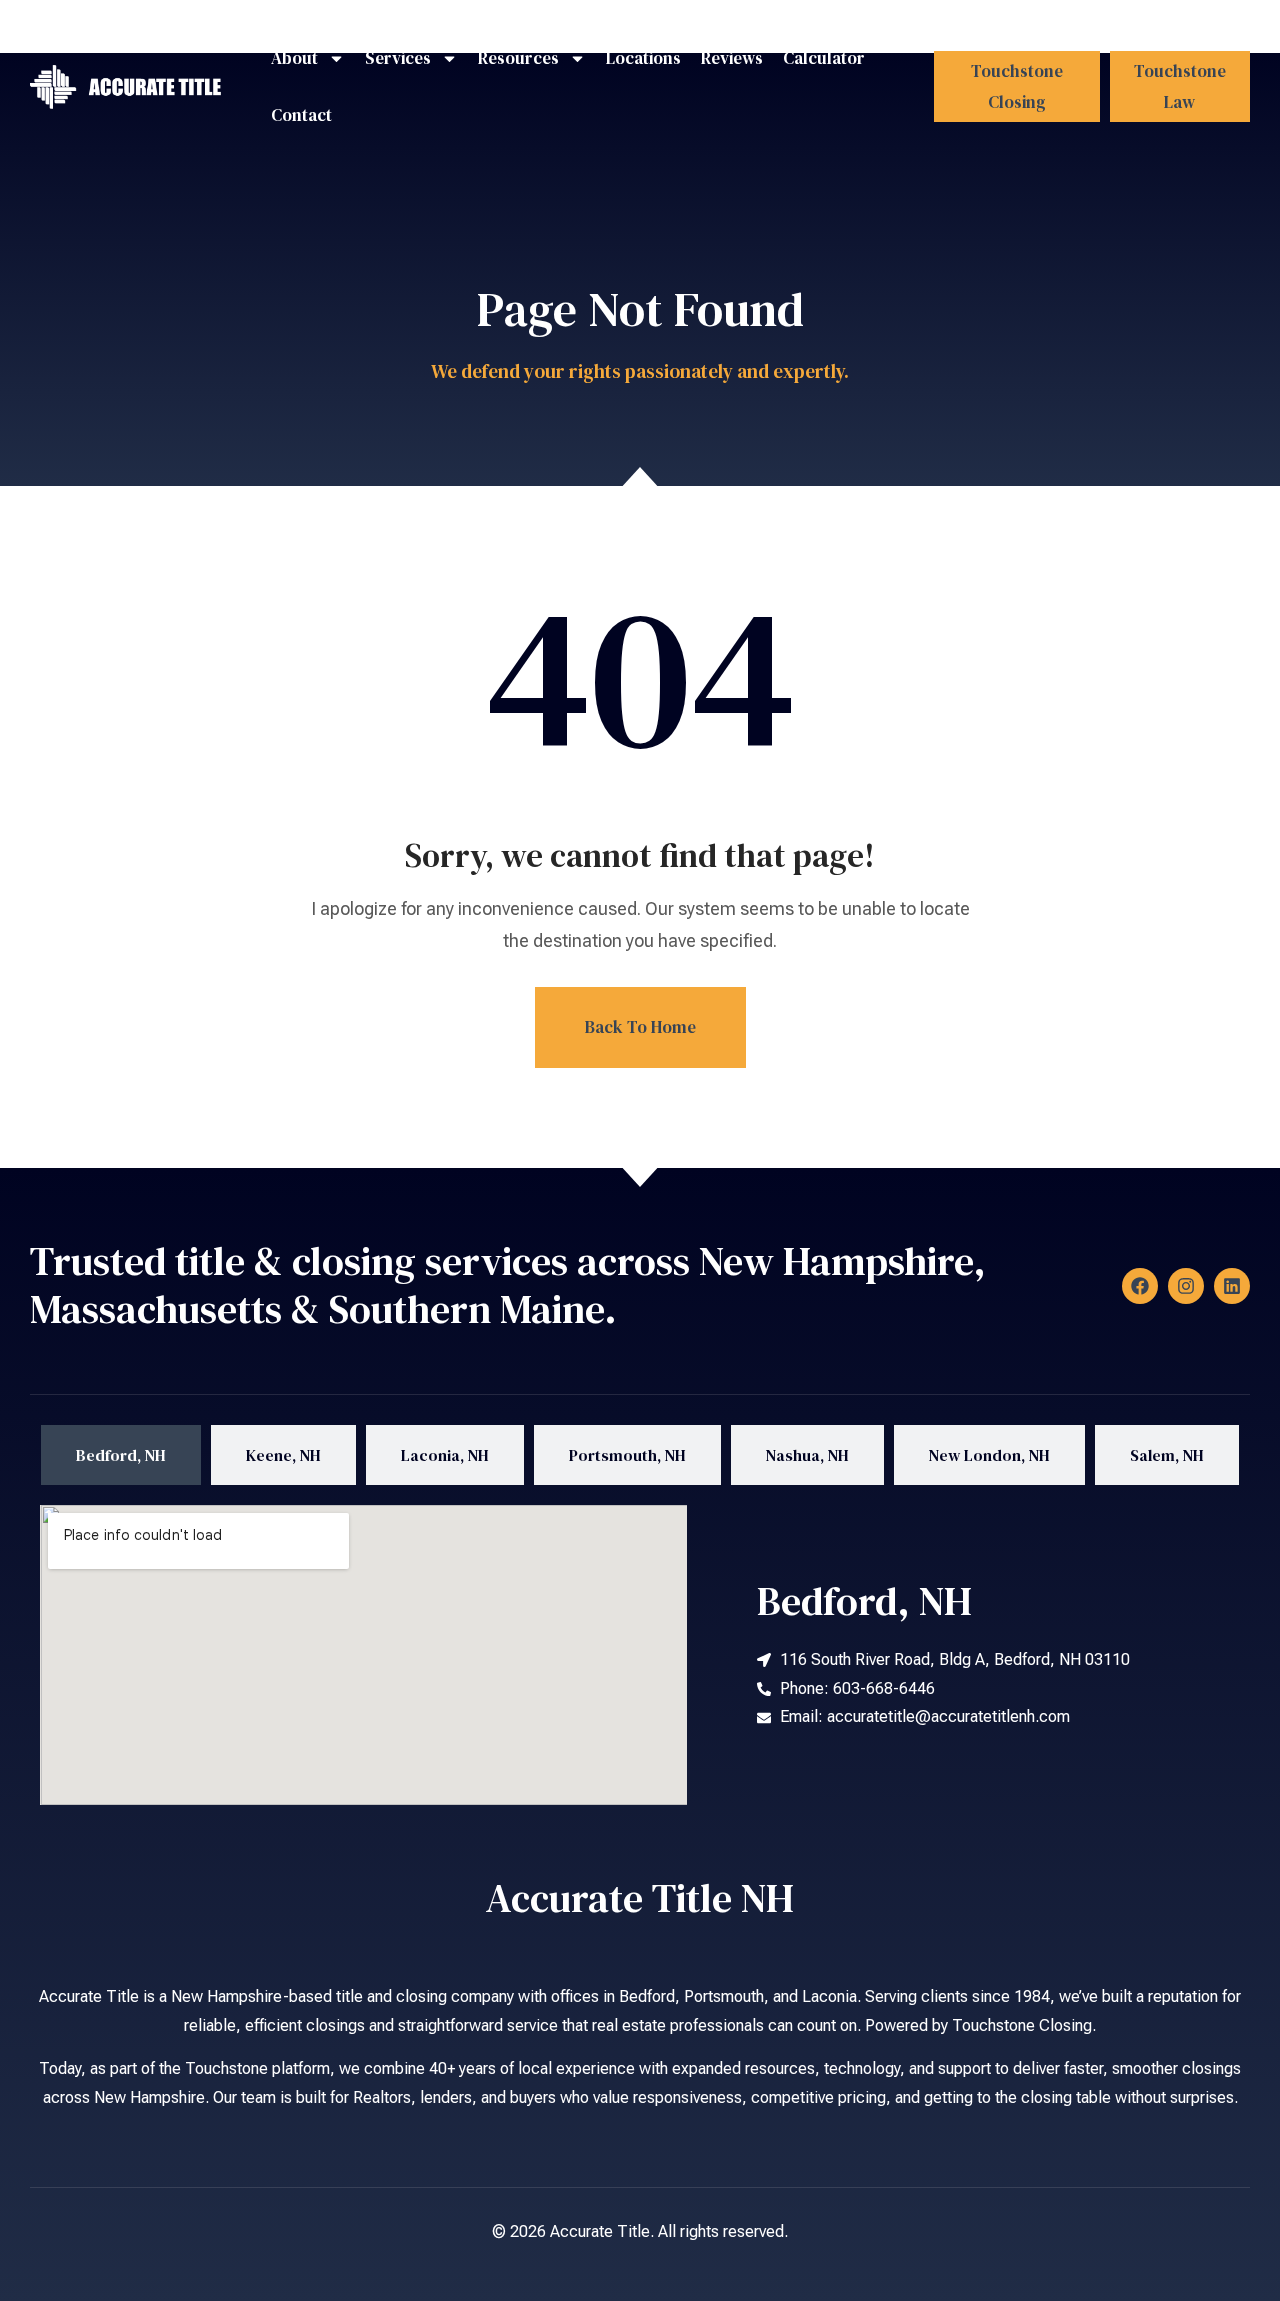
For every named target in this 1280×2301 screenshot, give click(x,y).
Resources (518, 58)
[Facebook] (1140, 1286)
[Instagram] (1186, 1286)
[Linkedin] (1232, 1286)
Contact (301, 115)
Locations (643, 58)
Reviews (732, 58)
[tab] (121, 1455)
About (294, 58)
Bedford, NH (864, 1601)
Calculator (824, 58)
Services (398, 58)
